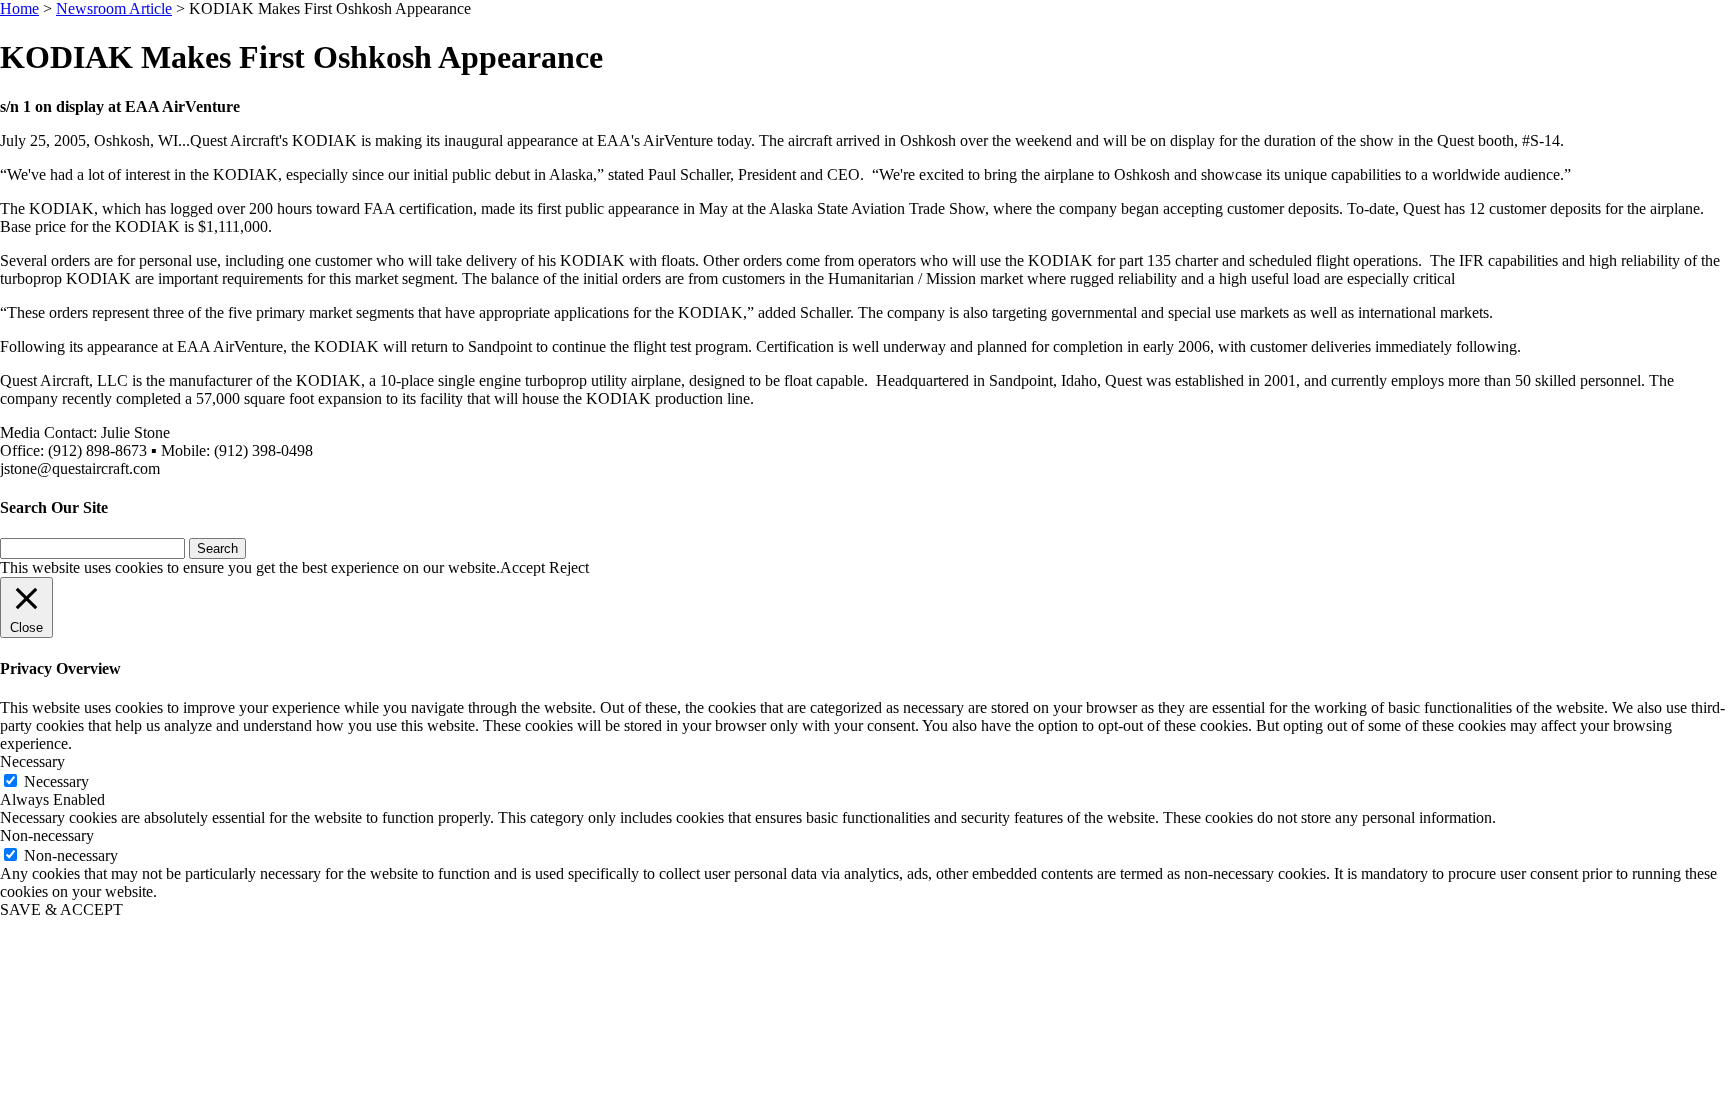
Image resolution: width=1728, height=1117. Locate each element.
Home (19, 8)
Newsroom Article (114, 8)
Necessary (56, 781)
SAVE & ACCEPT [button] (61, 909)
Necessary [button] (32, 761)
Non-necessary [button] (47, 835)
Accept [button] (522, 567)
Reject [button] (569, 567)
